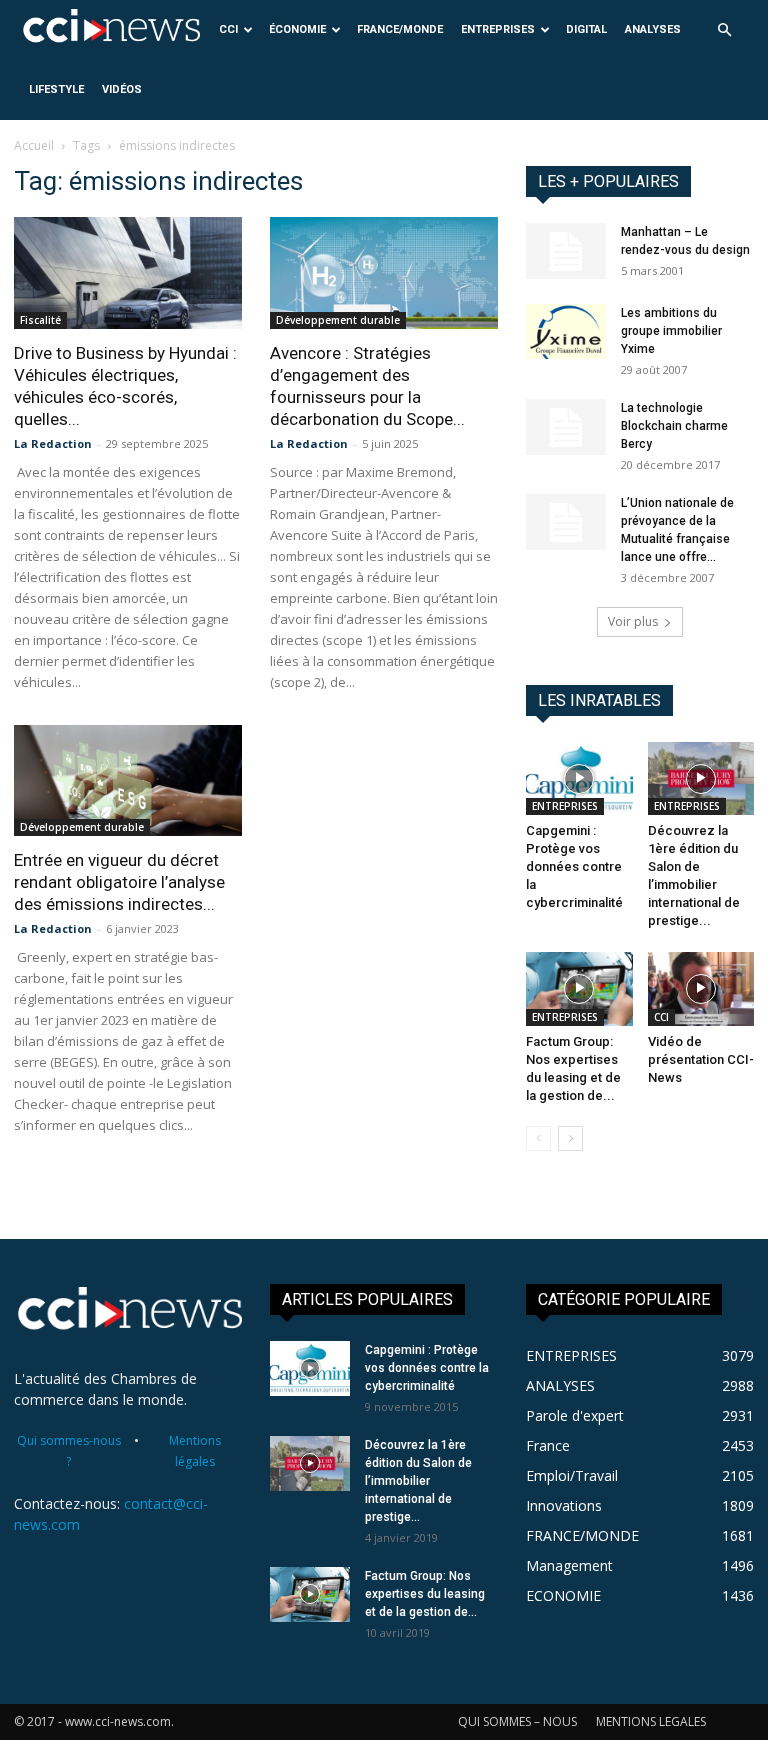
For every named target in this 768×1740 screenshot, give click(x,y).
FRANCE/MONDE (400, 29)
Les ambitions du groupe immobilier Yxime (671, 331)
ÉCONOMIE (297, 29)
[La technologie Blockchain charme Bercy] (566, 427)
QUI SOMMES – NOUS (517, 1721)
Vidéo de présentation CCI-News (701, 1059)
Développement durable (338, 320)
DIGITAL (586, 29)
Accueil (34, 145)
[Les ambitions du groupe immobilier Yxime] (566, 331)
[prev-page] (538, 1138)
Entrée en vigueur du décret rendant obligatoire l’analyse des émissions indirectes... (119, 882)
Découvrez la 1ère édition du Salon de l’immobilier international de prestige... (418, 1481)
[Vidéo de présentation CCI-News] (701, 988)
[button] (724, 30)
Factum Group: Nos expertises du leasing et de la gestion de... (425, 1594)
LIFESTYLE (56, 89)
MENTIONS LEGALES (651, 1721)
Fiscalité (40, 320)
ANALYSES (653, 29)
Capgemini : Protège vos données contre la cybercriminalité (574, 866)
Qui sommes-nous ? (69, 1451)
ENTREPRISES (498, 29)
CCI (228, 29)
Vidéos (122, 89)
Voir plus (633, 621)
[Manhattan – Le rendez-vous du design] (566, 251)
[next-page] (570, 1138)
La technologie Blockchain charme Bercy (674, 426)
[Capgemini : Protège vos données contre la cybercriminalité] (579, 778)
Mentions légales (195, 1451)
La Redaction (53, 443)
